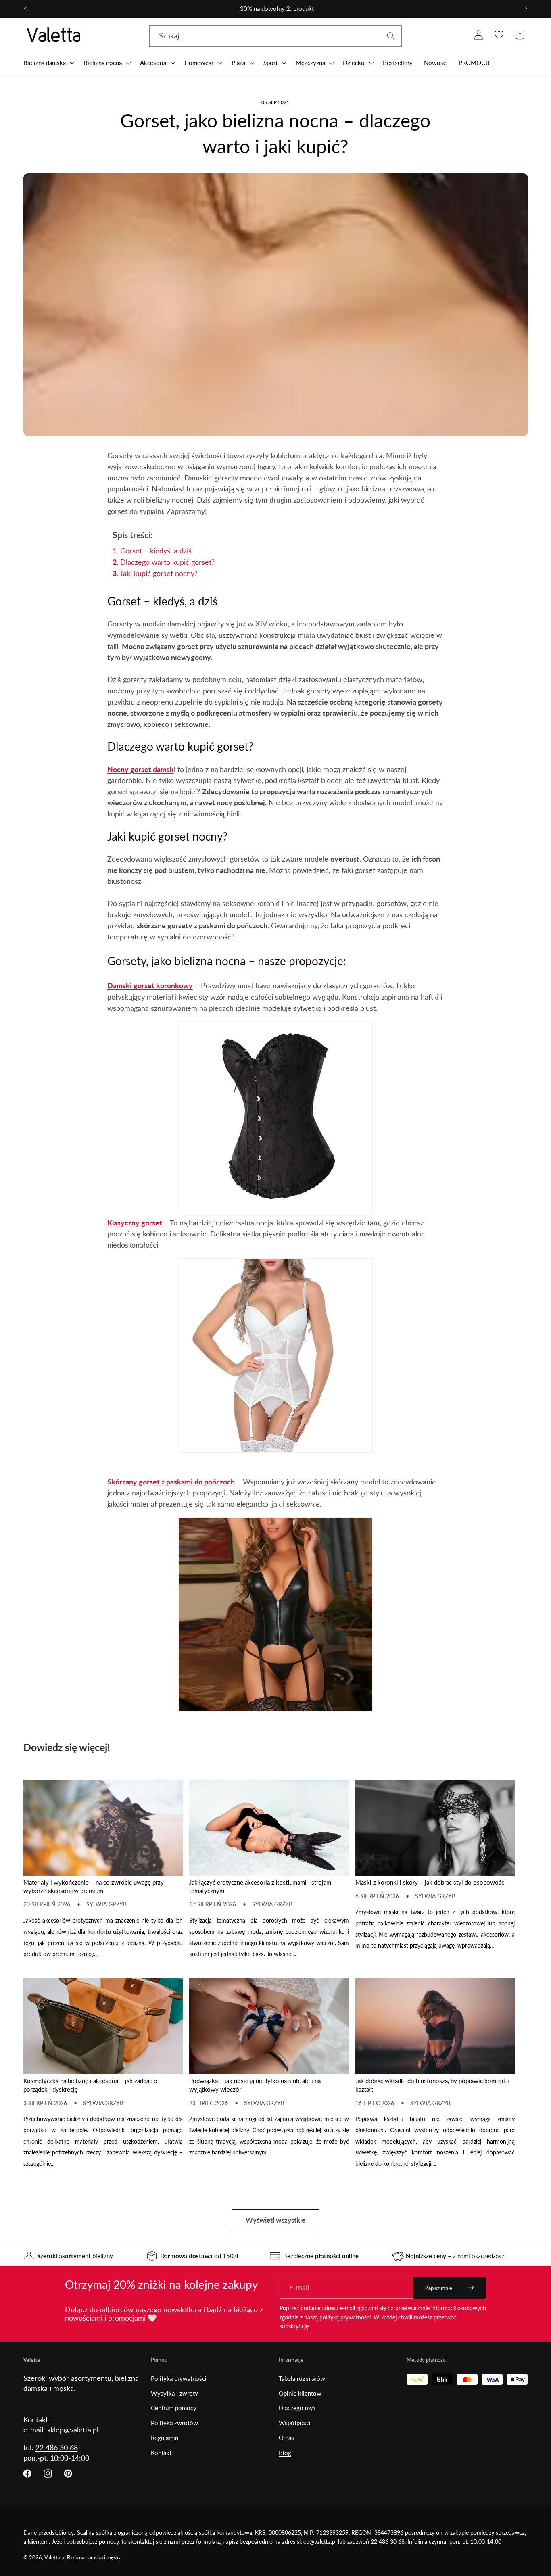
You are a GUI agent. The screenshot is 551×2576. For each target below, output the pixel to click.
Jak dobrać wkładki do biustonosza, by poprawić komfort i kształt (432, 2085)
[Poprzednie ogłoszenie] (25, 9)
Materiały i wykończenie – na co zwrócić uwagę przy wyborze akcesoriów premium (94, 1886)
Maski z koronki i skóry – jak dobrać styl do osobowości (431, 1882)
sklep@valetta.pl (73, 2430)
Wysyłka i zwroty (174, 2393)
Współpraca (294, 2423)
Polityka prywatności (179, 2378)
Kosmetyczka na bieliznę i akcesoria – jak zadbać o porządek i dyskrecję (90, 2085)
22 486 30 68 (57, 2447)
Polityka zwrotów (174, 2423)
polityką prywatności (345, 2317)
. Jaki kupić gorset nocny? (155, 573)
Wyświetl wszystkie (275, 2220)
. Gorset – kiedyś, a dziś (152, 551)
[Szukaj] (391, 36)
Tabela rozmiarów (302, 2378)
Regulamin (165, 2438)
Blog (285, 2453)
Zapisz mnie (439, 2288)
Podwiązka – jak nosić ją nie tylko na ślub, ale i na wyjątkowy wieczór (255, 2085)
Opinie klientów (300, 2393)
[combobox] (275, 36)
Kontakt (161, 2453)
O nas (286, 2438)
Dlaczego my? (297, 2408)
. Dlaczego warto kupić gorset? (164, 562)
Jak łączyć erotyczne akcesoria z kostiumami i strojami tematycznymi (261, 1886)
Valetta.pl (55, 2558)
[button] (48, 63)
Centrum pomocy (174, 2408)
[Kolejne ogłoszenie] (526, 9)
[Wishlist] (499, 35)
